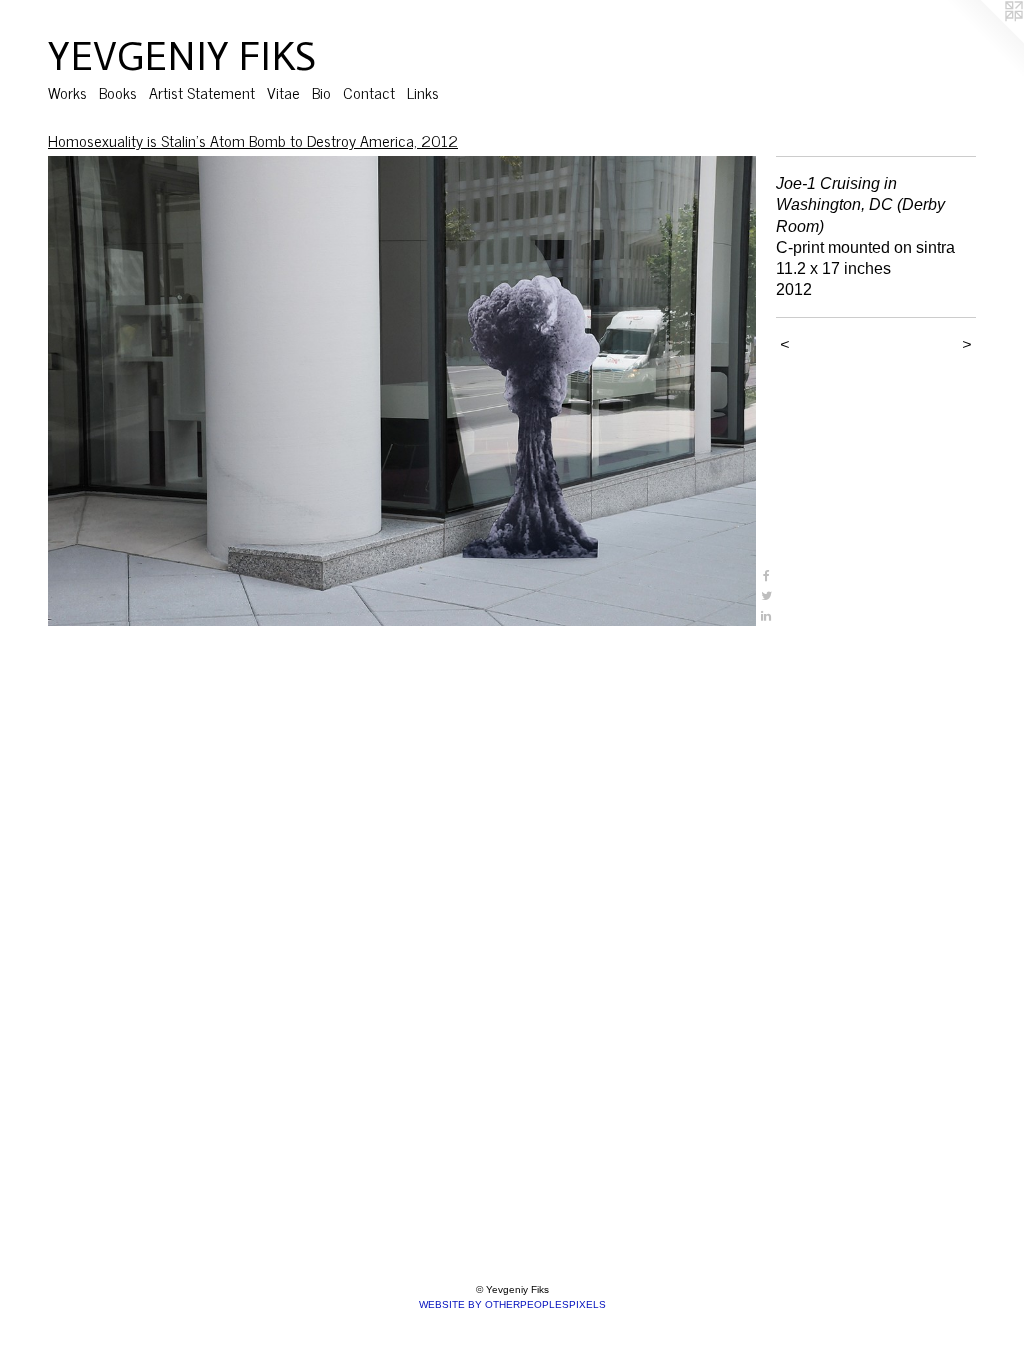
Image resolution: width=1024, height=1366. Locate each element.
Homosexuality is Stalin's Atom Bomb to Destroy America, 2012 (253, 140)
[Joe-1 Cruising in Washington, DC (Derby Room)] (402, 391)
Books (118, 92)
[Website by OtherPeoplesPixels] (984, 40)
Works (67, 92)
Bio (321, 92)
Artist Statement (202, 92)
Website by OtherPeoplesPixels (512, 1304)
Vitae (283, 92)
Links (423, 92)
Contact (369, 92)
